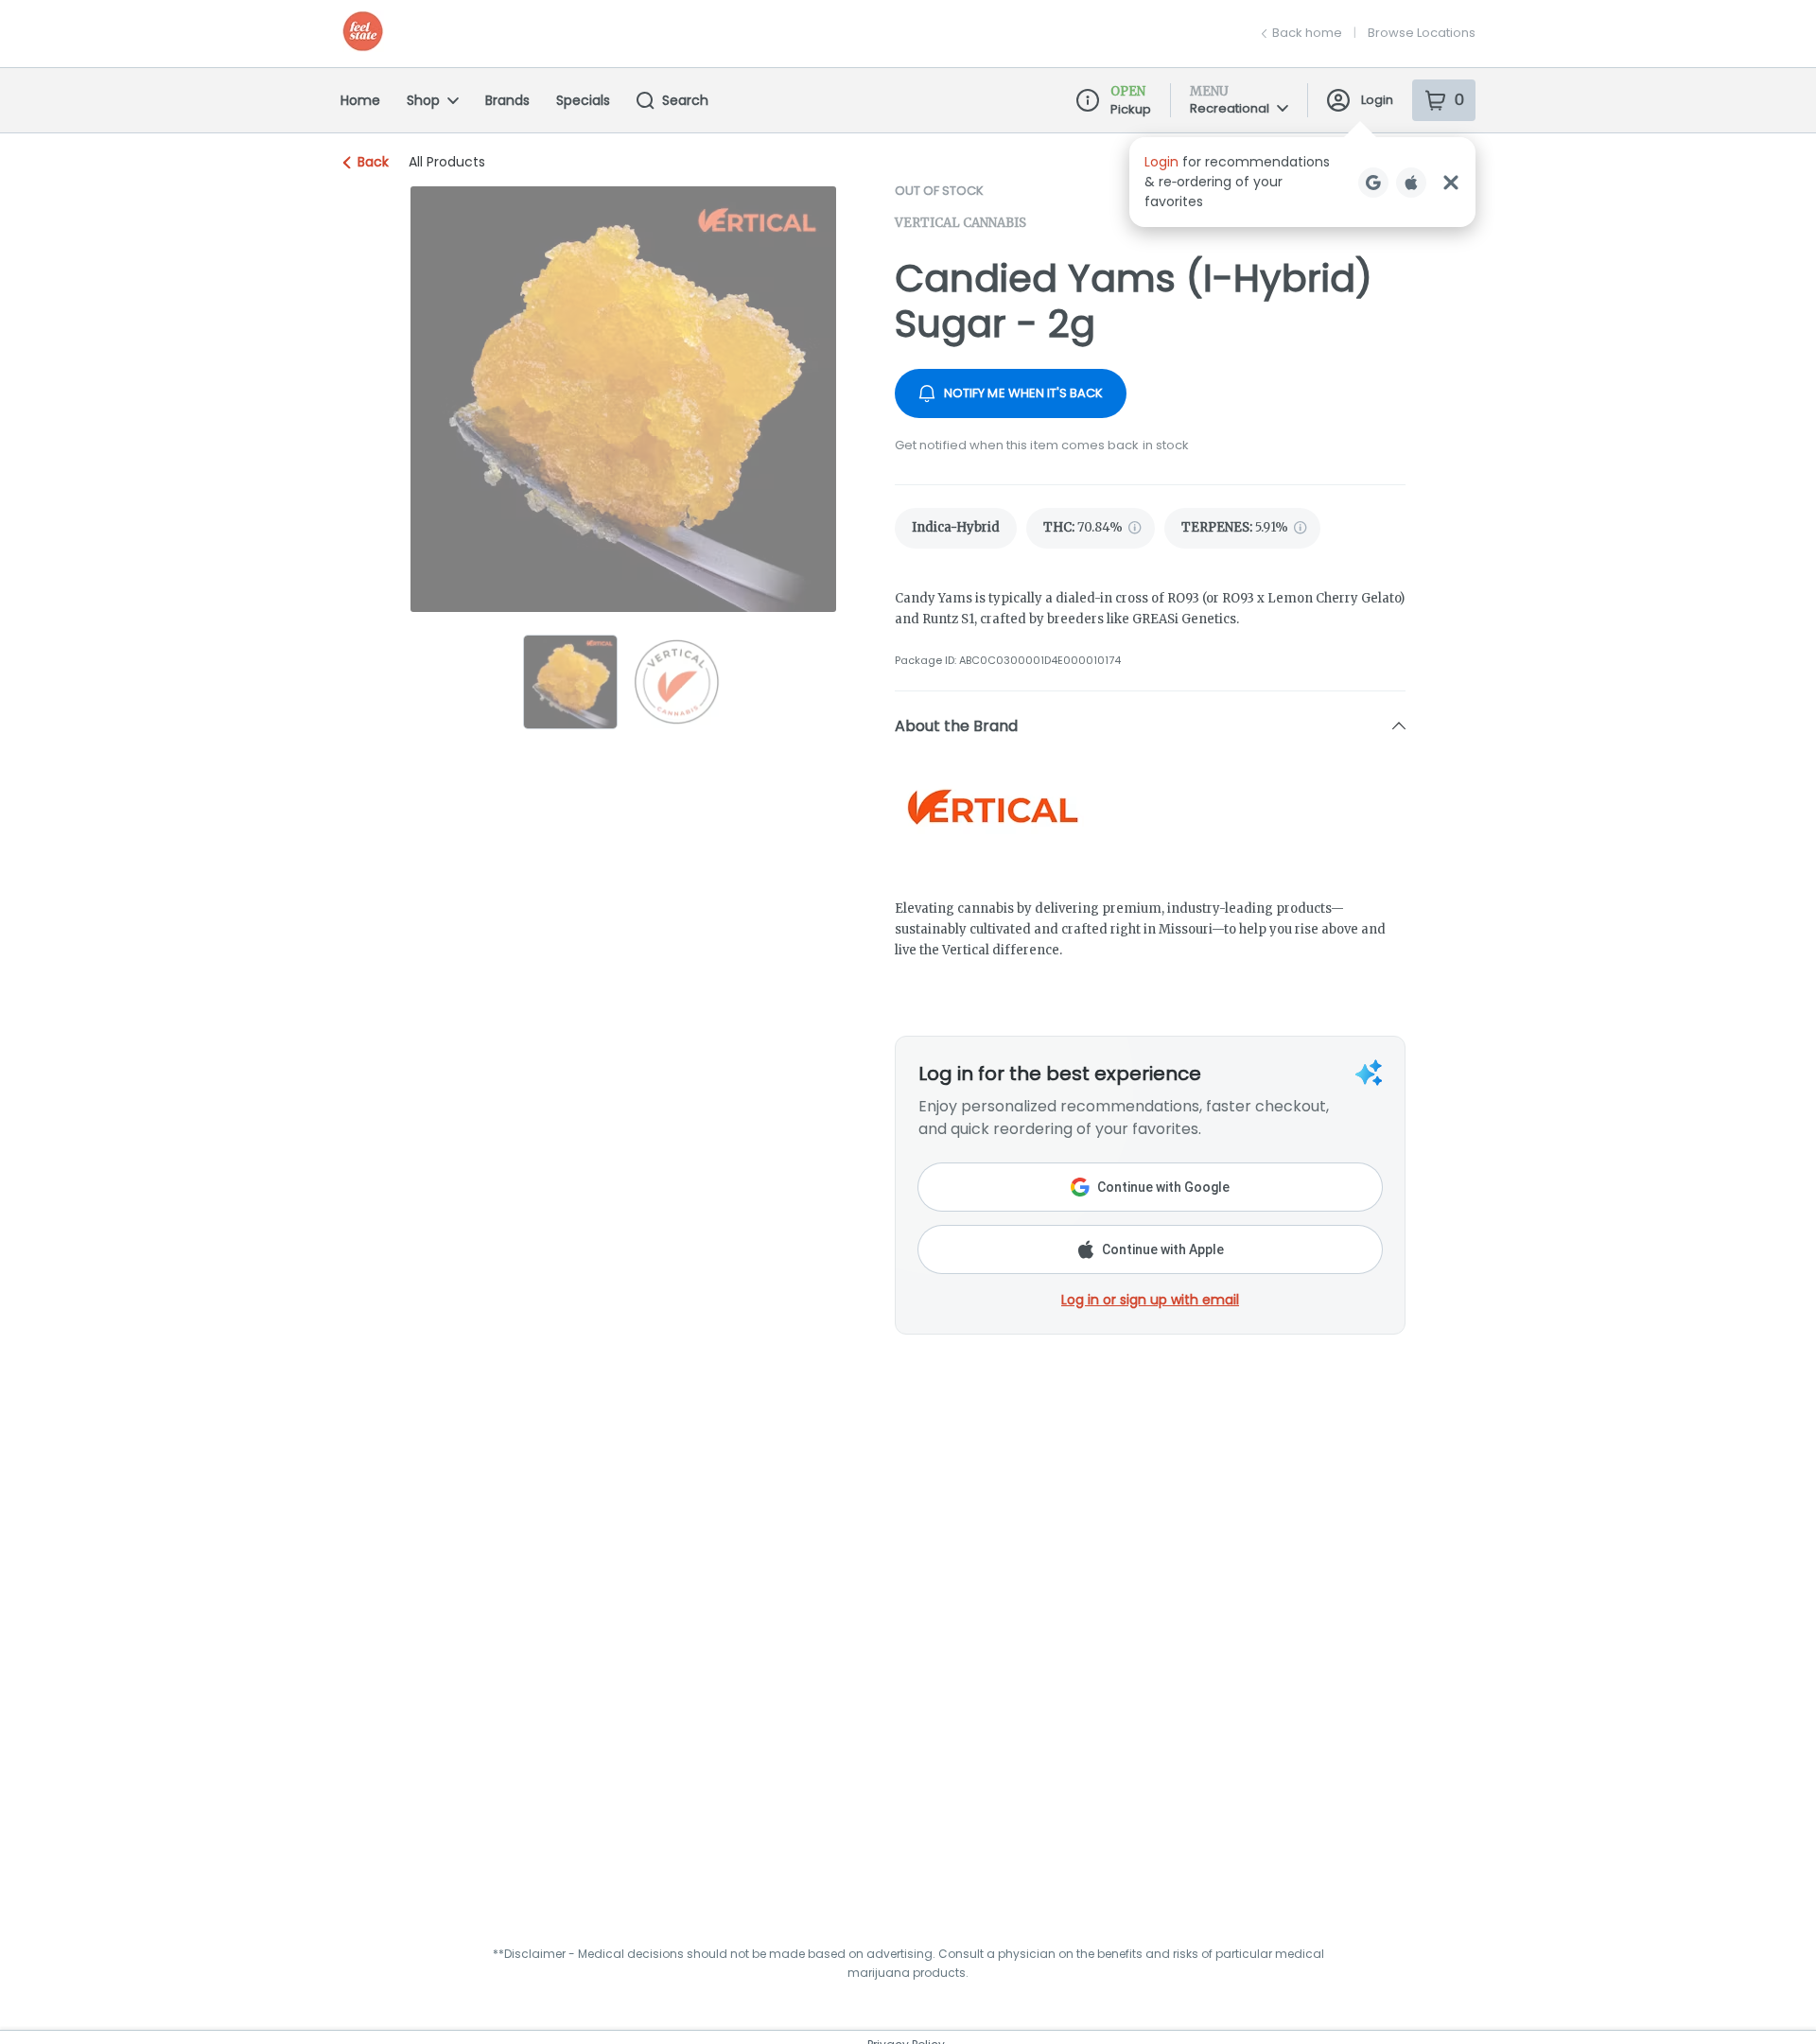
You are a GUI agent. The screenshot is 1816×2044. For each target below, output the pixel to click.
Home (360, 100)
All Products (447, 162)
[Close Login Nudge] (1451, 183)
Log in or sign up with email (1150, 1300)
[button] (1302, 182)
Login (1377, 100)
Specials (583, 100)
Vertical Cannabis (960, 223)
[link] (956, 528)
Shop (423, 100)
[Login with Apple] (1411, 183)
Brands (507, 100)
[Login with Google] (1373, 183)
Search (685, 100)
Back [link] (373, 162)
